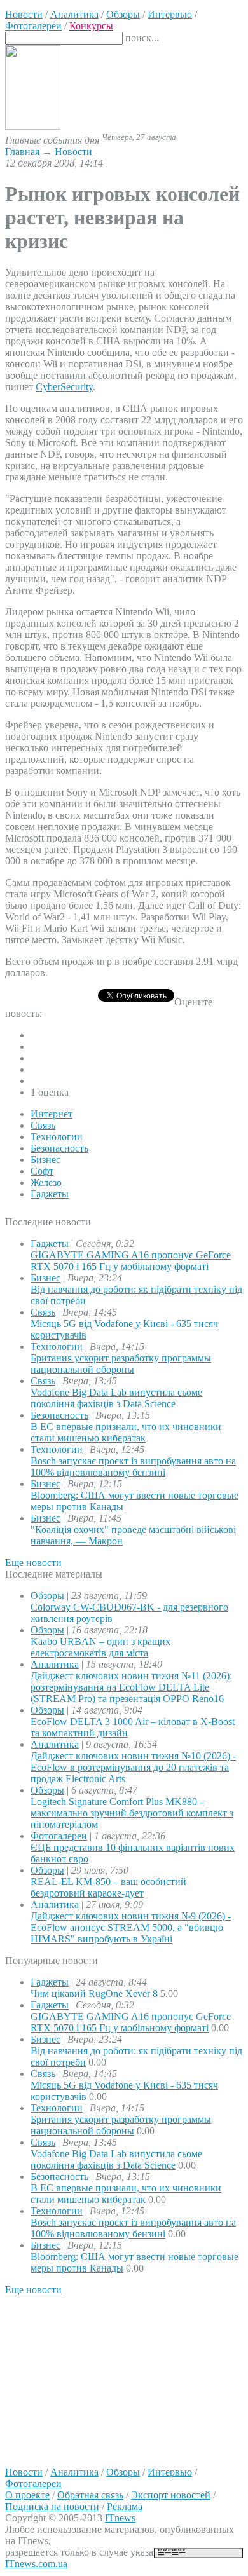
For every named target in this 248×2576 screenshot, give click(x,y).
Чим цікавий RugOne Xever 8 (94, 1993)
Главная (22, 152)
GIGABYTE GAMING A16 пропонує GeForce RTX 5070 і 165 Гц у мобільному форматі (131, 1261)
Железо (46, 1182)
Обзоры (47, 1596)
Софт (42, 1171)
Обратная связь (90, 2495)
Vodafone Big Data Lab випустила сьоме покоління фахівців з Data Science (116, 1398)
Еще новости (33, 1563)
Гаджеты (50, 1194)
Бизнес (45, 1160)
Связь (43, 1125)
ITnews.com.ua (36, 2564)
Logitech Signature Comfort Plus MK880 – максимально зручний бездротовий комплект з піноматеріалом (132, 1813)
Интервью (170, 2472)
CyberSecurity (64, 387)
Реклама (125, 2506)
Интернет (52, 1114)
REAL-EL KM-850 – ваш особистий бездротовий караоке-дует (108, 1887)
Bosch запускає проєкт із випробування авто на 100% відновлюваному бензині (133, 1467)
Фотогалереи (59, 1836)
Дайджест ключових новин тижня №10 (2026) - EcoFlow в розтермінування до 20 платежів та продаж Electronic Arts (133, 1767)
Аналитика (55, 1664)
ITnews (120, 2518)
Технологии (57, 1137)
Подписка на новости (52, 2506)
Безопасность (59, 1148)
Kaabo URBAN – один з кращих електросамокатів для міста (100, 1647)
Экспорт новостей (171, 2495)
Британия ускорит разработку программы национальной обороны (121, 1364)
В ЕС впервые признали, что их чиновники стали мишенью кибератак (126, 1432)
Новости (73, 152)
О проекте (27, 2495)
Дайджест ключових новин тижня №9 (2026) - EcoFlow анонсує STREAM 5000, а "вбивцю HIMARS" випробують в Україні (131, 1927)
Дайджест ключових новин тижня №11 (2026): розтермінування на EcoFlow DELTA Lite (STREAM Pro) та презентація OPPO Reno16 (131, 1687)
